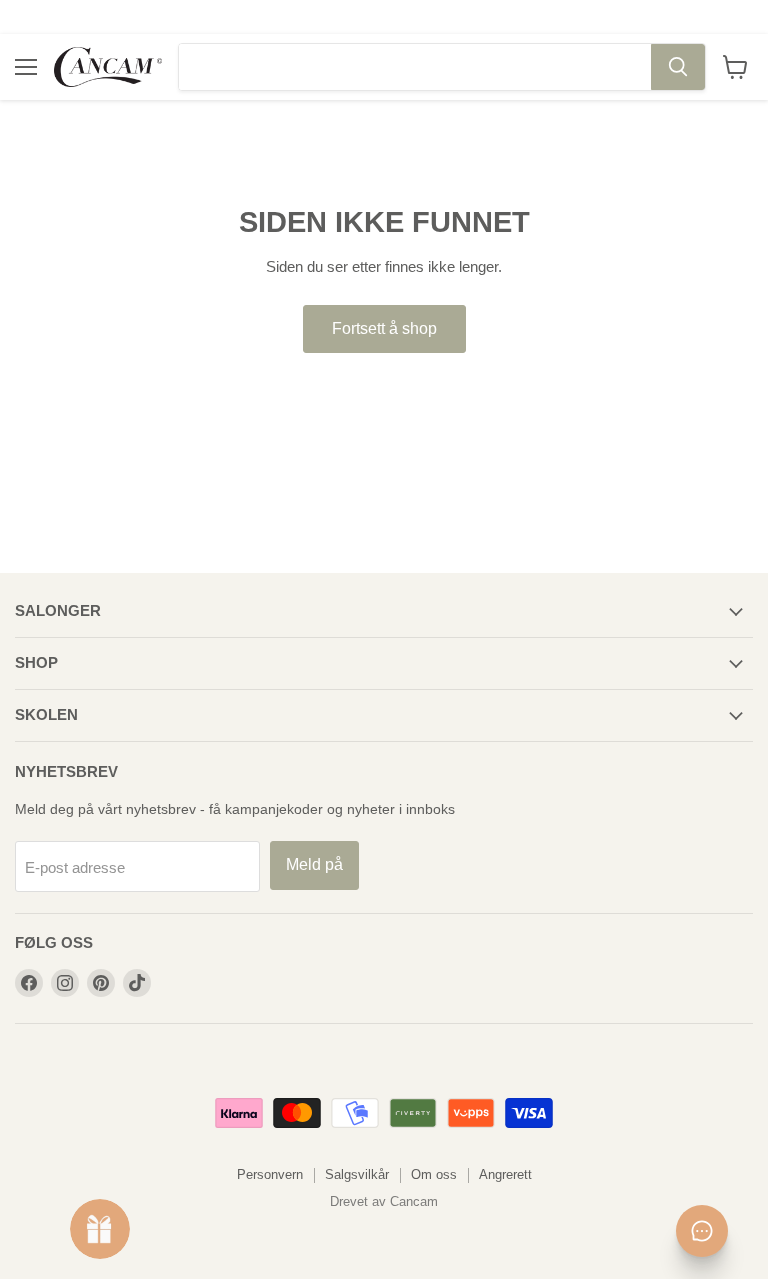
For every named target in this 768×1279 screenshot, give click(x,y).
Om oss (434, 1174)
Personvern (270, 1174)
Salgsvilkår (357, 1174)
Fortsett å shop (384, 328)
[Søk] (678, 67)
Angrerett (505, 1174)
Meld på (314, 864)
